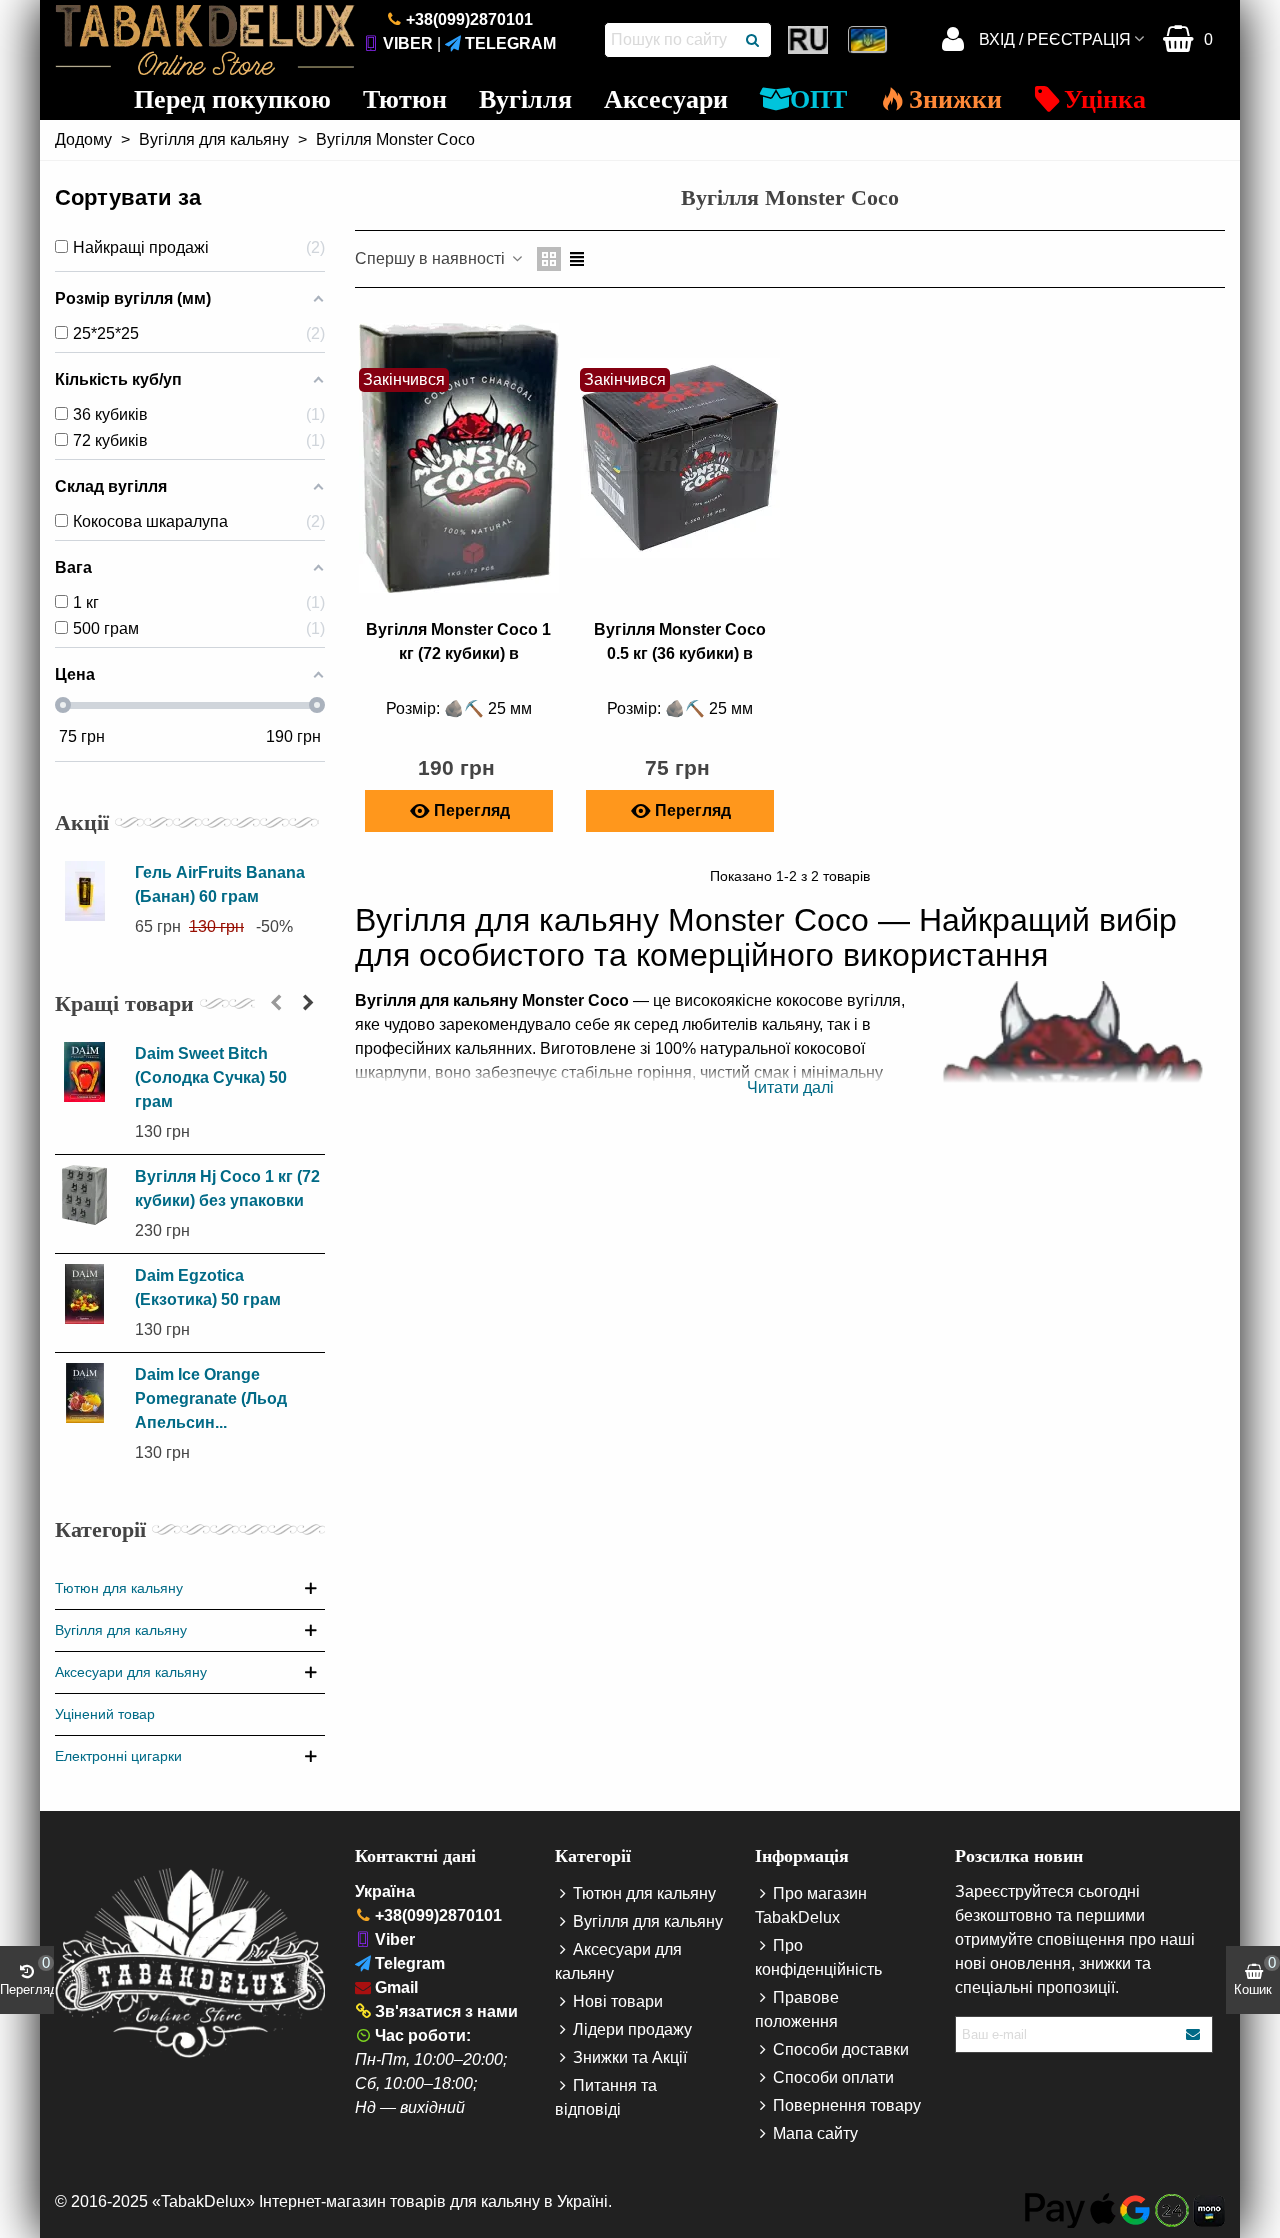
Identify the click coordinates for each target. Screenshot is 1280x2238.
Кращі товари (124, 1003)
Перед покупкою (232, 99)
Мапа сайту (815, 2133)
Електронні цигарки (118, 1756)
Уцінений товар (105, 1714)
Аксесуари (666, 99)
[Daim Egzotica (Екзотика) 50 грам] (90, 1294)
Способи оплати (833, 2077)
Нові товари (618, 2001)
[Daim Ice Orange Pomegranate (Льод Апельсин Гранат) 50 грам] (90, 1393)
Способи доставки (841, 2049)
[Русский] (810, 40)
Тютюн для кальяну (119, 1588)
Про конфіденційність (818, 1957)
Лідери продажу (632, 2029)
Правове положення (797, 2009)
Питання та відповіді (606, 2097)
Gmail (396, 1987)
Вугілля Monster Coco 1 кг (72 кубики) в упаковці (458, 653)
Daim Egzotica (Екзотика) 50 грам (208, 1287)
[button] (276, 1003)
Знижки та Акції (630, 2057)
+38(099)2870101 (469, 19)
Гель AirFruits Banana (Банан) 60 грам (220, 884)
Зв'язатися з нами (446, 2011)
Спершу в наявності (432, 258)
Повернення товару (847, 2105)
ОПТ (818, 99)
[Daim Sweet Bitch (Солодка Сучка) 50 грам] (90, 1072)
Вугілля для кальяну (121, 1630)
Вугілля (525, 99)
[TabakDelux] (205, 40)
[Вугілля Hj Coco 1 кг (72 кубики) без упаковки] (90, 1195)
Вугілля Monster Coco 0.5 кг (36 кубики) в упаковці (680, 653)
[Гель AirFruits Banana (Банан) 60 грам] (90, 891)
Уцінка (1105, 99)
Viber (408, 43)
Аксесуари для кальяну (131, 1672)
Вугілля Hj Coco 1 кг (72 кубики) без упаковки (227, 1188)
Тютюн (405, 99)
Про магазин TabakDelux (811, 1905)
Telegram (510, 43)
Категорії (100, 1529)
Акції (82, 822)
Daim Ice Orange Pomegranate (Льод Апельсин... (211, 1398)
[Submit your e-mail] (1194, 2034)
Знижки (955, 99)
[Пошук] (754, 40)
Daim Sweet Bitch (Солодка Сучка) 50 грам (211, 1077)
